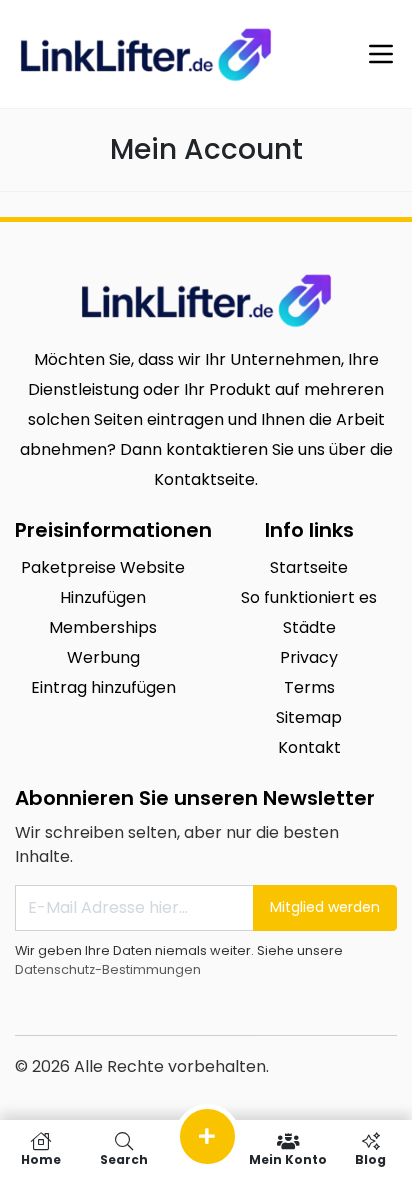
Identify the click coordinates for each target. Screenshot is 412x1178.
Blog (370, 1158)
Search (124, 1158)
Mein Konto (288, 1158)
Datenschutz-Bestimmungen (108, 969)
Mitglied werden (325, 907)
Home (41, 1158)
